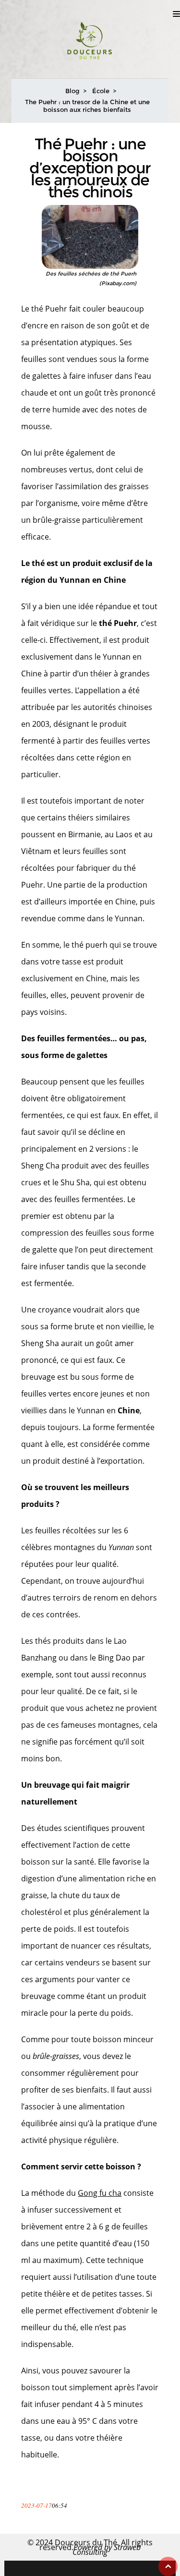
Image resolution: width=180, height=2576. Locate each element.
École (101, 91)
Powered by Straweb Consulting (107, 2550)
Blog (72, 91)
